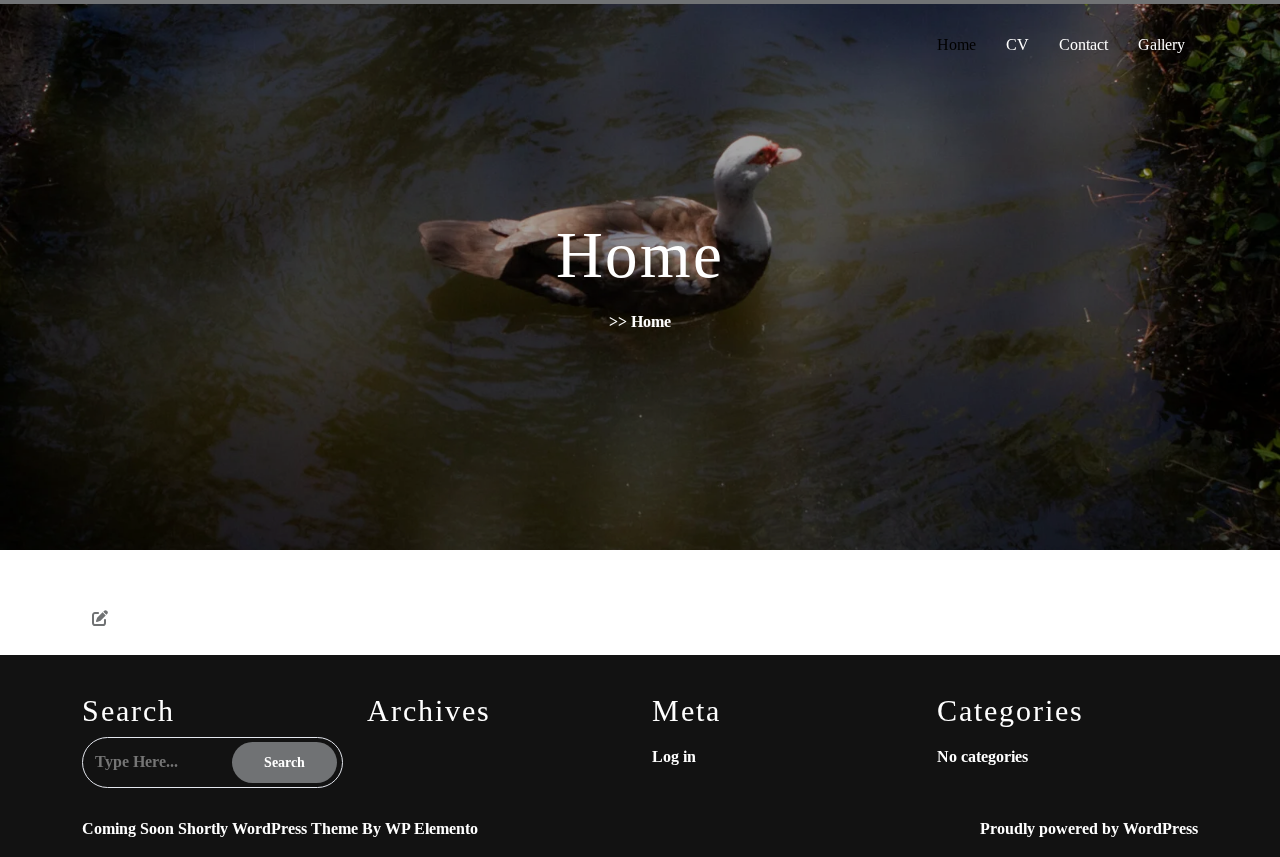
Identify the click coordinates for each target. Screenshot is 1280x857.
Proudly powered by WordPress (1089, 828)
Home (956, 44)
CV (1017, 44)
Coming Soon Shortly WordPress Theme (222, 828)
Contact (1083, 44)
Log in (674, 756)
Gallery (1161, 44)
